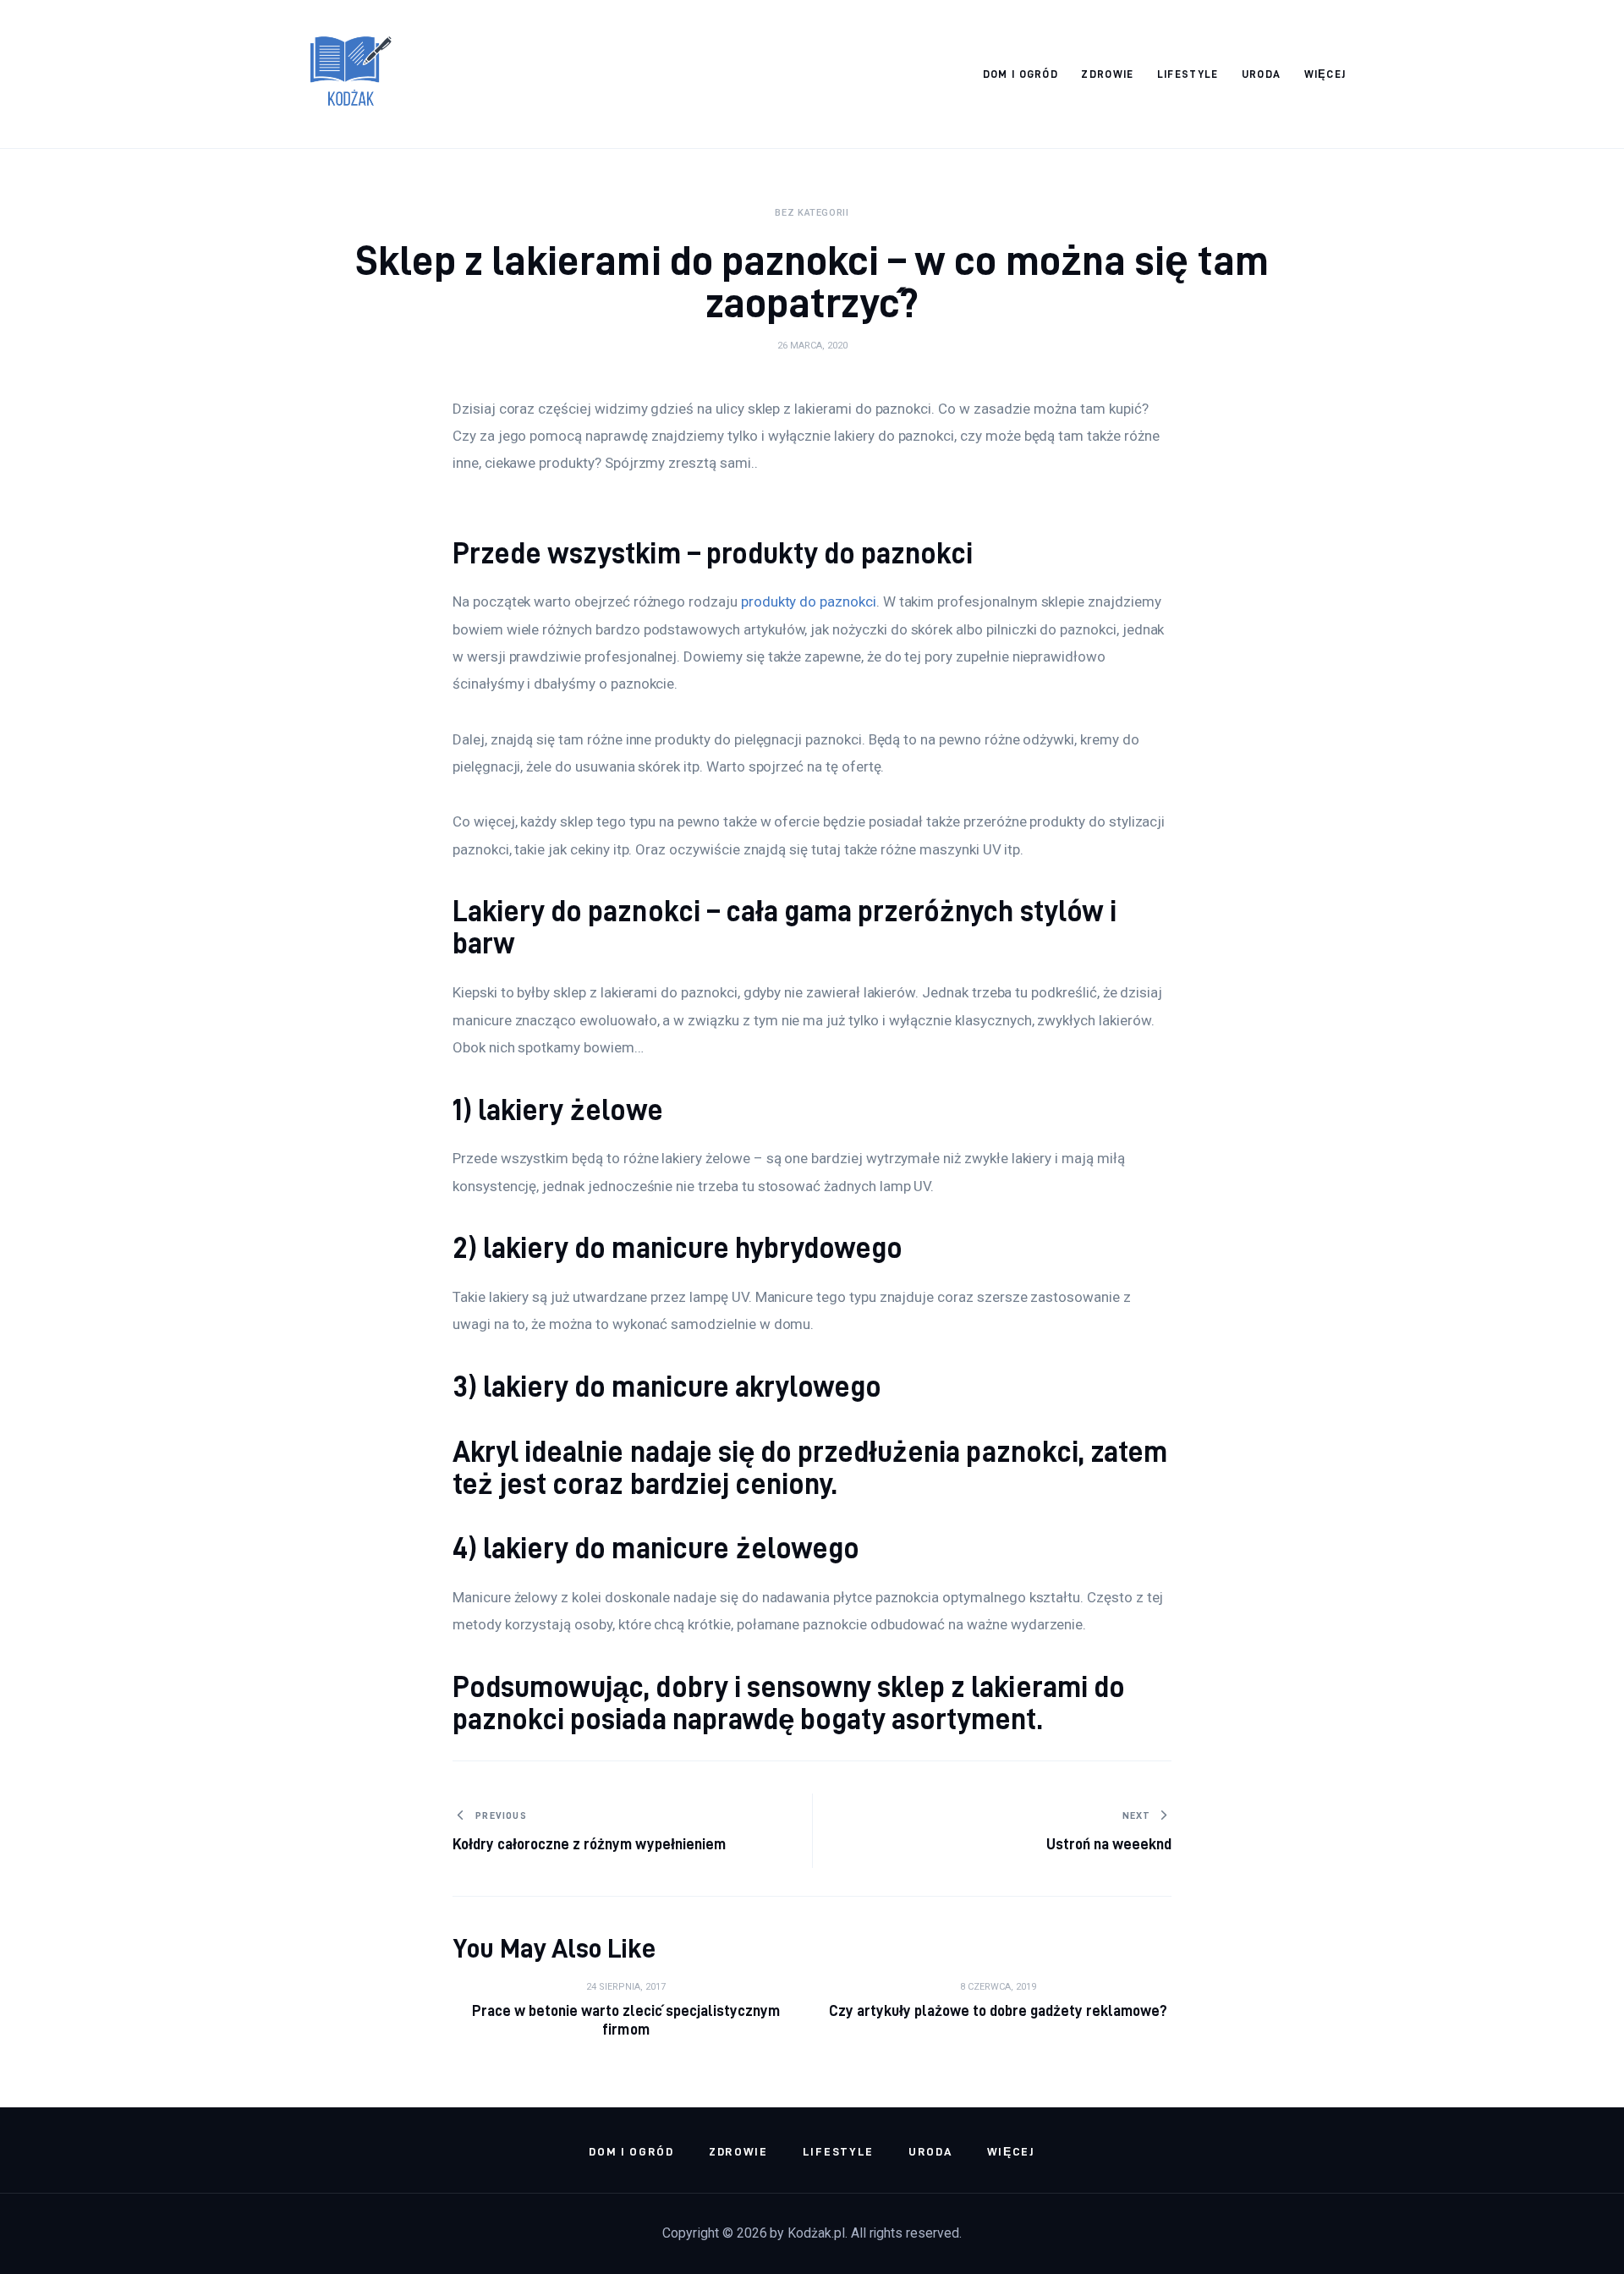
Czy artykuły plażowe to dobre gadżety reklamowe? (999, 2010)
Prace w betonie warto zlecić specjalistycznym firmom (626, 2020)
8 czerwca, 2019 (998, 1987)
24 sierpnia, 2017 (626, 1987)
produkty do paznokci (809, 601)
